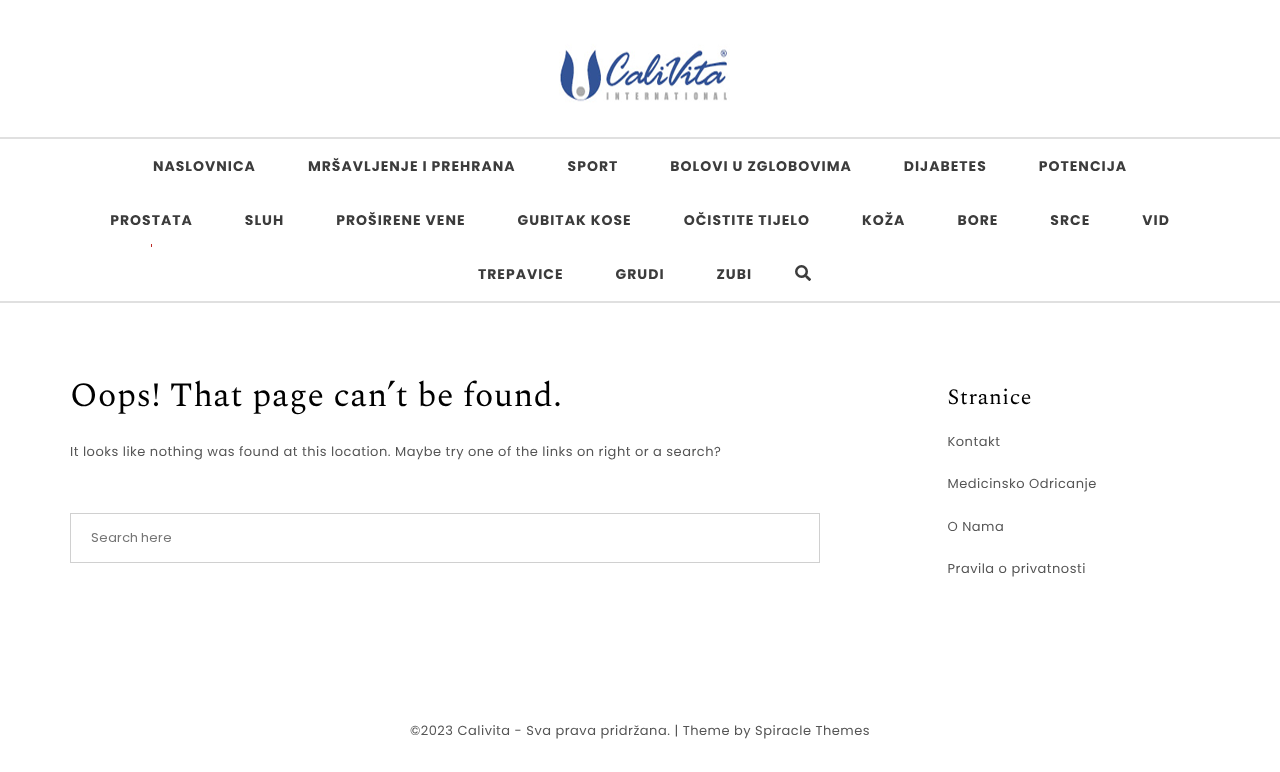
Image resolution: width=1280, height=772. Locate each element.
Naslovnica (204, 166)
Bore (977, 220)
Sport (593, 166)
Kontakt (974, 441)
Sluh (264, 220)
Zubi (735, 274)
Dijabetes (945, 166)
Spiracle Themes (812, 730)
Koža (883, 220)
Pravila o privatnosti (1017, 568)
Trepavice (521, 274)
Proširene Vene (400, 220)
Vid (1156, 220)
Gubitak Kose (574, 220)
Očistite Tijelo (747, 220)
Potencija (1083, 166)
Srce (1070, 220)
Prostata (151, 220)
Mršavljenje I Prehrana (412, 166)
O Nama (976, 526)
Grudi (640, 274)
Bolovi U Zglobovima (761, 166)
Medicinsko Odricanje (1022, 483)
